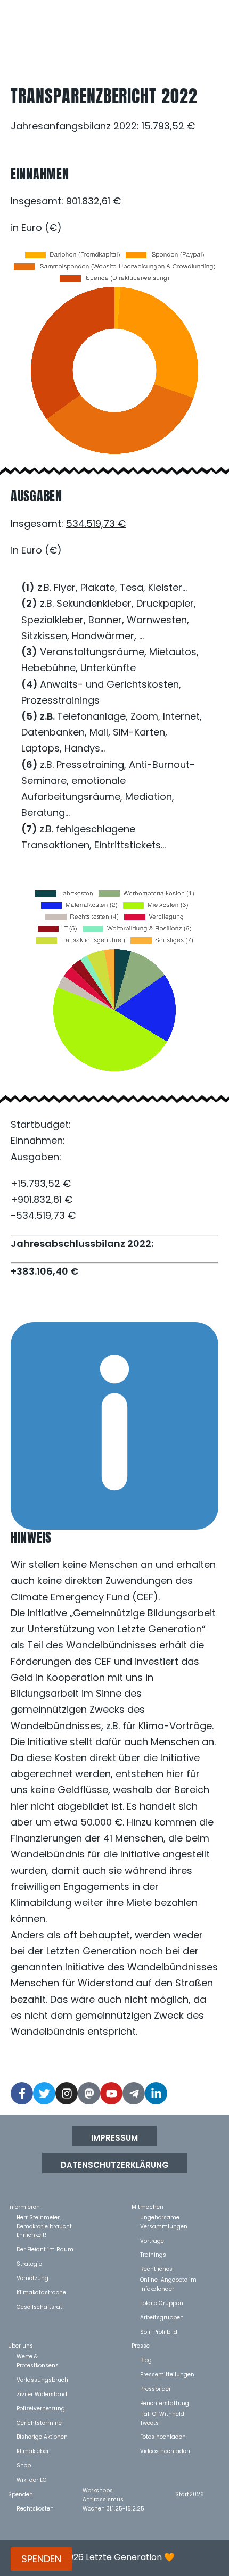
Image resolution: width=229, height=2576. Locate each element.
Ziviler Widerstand (42, 2394)
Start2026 (190, 2494)
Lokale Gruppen (162, 2303)
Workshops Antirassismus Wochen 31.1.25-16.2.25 (113, 2490)
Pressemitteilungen (167, 2374)
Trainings (153, 2254)
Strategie (29, 2263)
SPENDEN (41, 2559)
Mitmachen (148, 2206)
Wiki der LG (32, 2479)
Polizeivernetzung (41, 2408)
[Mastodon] (89, 2093)
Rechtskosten (35, 2508)
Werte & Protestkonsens (38, 2356)
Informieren (24, 2206)
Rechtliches (156, 2269)
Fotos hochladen (163, 2436)
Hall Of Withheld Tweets (162, 2413)
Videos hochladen (165, 2451)
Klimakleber (33, 2451)
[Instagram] (67, 2093)
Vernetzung (32, 2278)
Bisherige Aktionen (42, 2436)
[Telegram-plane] (134, 2093)
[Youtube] (111, 2093)
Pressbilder (156, 2388)
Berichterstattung (165, 2403)
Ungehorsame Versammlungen (164, 2217)
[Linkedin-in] (156, 2093)
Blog (146, 2360)
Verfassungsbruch (42, 2379)
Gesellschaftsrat (39, 2306)
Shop (24, 2465)
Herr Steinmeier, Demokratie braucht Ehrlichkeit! (44, 2217)
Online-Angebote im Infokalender (168, 2279)
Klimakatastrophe (41, 2292)
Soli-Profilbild (159, 2331)
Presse (141, 2345)
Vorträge (152, 2240)
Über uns (21, 2345)
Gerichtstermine (39, 2422)
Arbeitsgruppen (162, 2317)
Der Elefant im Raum (45, 2249)
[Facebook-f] (22, 2093)
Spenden (21, 2494)
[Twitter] (44, 2093)
